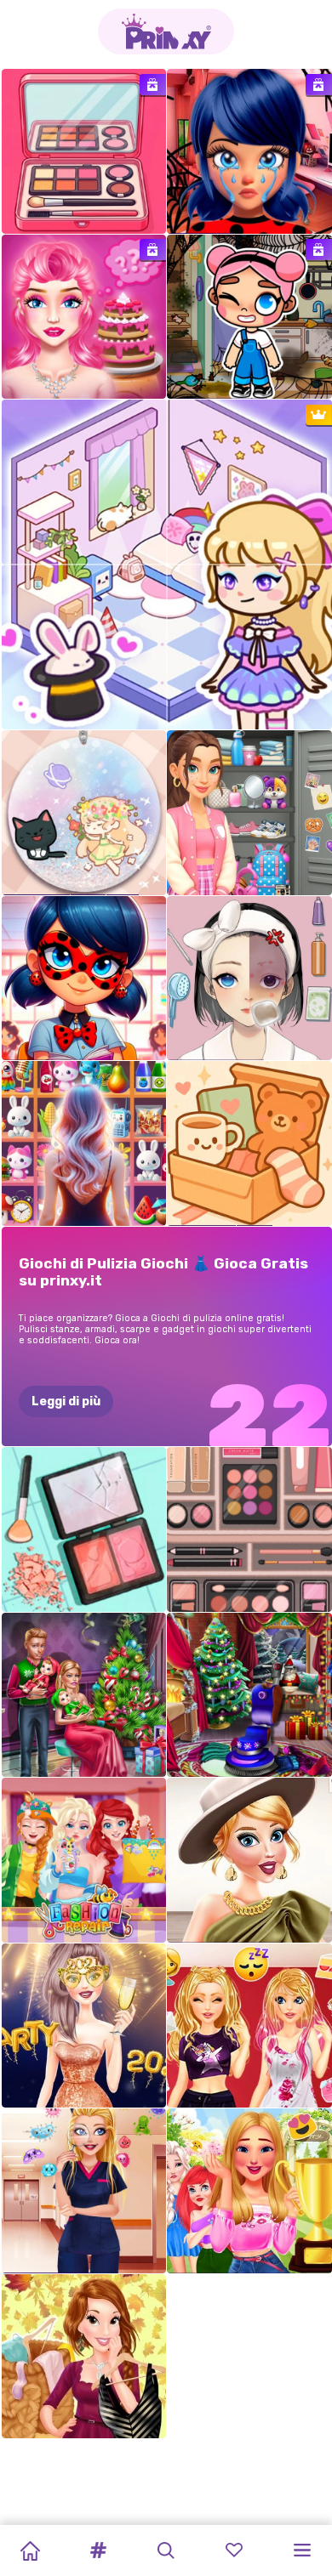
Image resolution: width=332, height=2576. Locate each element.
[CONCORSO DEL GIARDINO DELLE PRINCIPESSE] (249, 2191)
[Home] (30, 2550)
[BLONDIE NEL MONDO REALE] (84, 317)
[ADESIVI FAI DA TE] (84, 813)
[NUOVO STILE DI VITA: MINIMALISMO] (249, 1860)
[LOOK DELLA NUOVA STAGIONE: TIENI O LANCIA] (84, 2357)
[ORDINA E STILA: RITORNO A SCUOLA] (249, 813)
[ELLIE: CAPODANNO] (84, 2026)
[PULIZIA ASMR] (84, 151)
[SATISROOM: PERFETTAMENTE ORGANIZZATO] (249, 979)
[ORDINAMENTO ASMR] (84, 1529)
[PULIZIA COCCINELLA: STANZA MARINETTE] (249, 151)
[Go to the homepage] (166, 31)
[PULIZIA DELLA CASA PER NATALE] (249, 1695)
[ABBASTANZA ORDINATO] (249, 1529)
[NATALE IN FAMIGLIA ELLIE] (84, 1695)
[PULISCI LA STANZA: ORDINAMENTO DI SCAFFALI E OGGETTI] (84, 1143)
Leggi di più (66, 1401)
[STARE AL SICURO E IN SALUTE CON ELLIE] (84, 2191)
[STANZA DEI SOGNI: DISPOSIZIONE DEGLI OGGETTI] (249, 1143)
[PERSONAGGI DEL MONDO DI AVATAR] (249, 317)
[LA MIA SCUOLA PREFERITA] (84, 979)
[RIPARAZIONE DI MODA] (84, 1860)
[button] (98, 2550)
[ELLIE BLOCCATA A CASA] (249, 2026)
